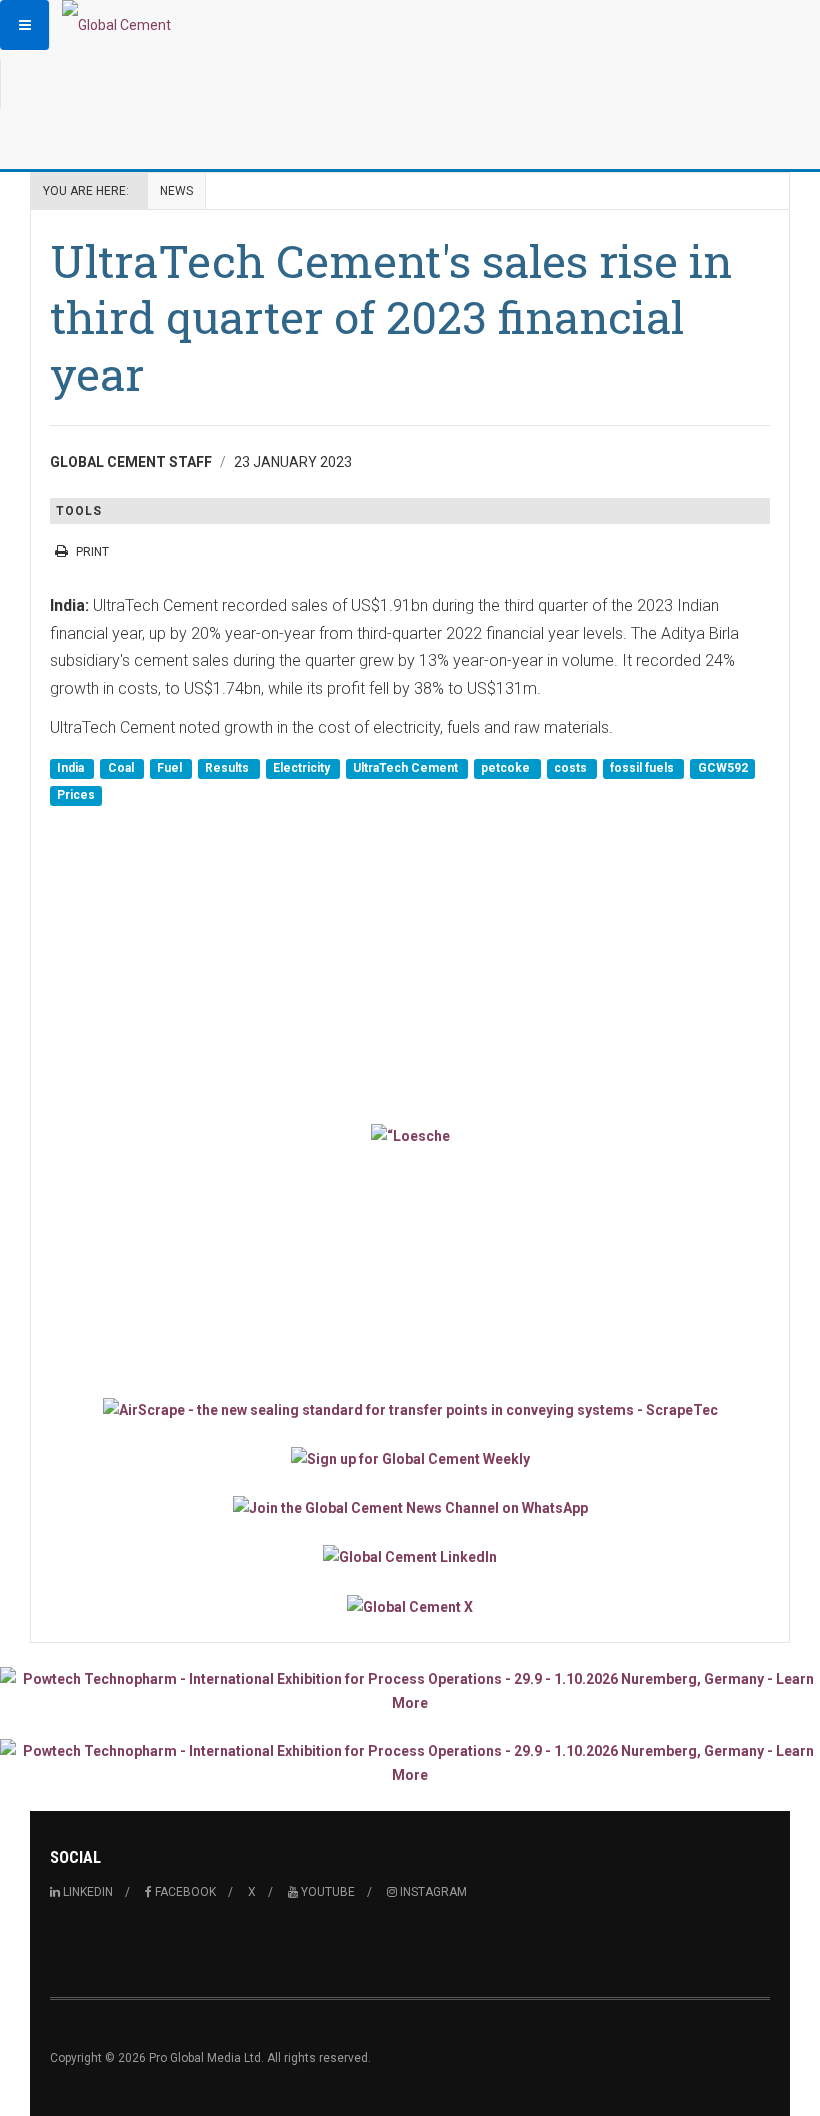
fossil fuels (643, 768)
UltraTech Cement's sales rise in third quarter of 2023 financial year (391, 317)
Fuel (171, 768)
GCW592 (723, 768)
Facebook (184, 1892)
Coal (122, 768)
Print (92, 552)
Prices (76, 796)
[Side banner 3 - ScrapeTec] (410, 1408)
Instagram (432, 1892)
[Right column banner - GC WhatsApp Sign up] (410, 1507)
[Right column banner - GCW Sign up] (410, 1458)
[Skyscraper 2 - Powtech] (410, 1763)
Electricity (303, 768)
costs (572, 768)
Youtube (326, 1892)
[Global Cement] (116, 25)
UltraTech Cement (407, 768)
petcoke (507, 768)
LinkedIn (86, 1892)
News (176, 191)
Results (228, 768)
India (72, 768)
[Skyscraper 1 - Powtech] (410, 1691)
